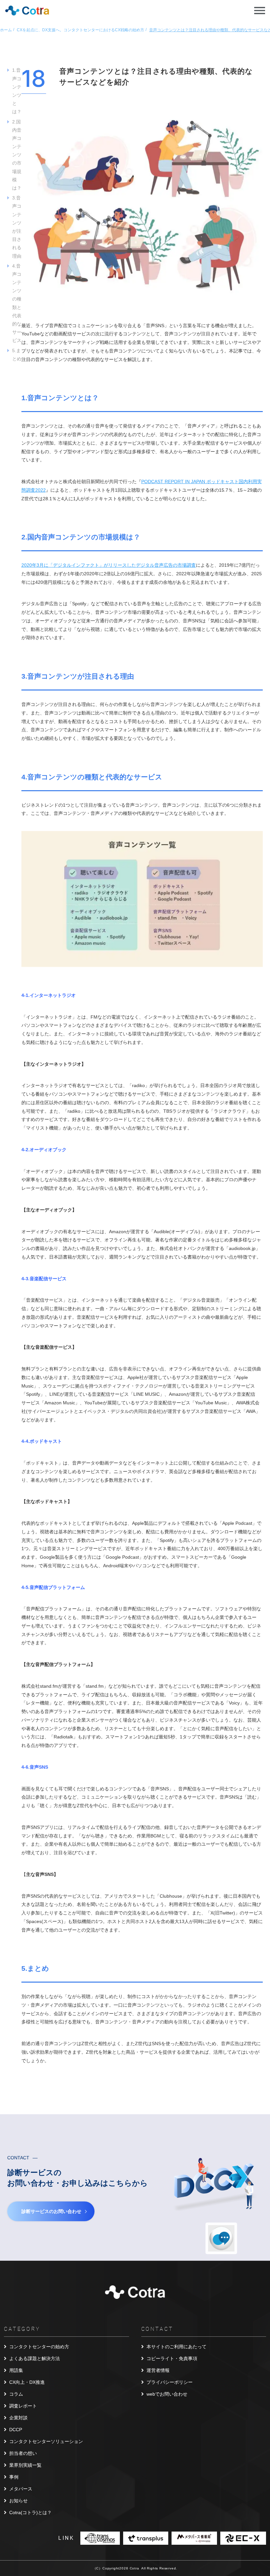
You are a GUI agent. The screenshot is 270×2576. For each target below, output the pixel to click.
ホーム (6, 30)
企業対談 (18, 2418)
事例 (14, 2477)
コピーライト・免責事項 (172, 2358)
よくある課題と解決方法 (35, 2358)
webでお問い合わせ (167, 2394)
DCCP (16, 2430)
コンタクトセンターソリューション (46, 2441)
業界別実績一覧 (25, 2465)
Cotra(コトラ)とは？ (30, 2512)
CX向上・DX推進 (27, 2382)
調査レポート (23, 2406)
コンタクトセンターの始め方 (39, 2347)
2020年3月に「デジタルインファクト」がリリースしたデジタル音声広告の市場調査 (109, 565)
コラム (16, 2394)
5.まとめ (17, 355)
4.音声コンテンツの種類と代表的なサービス (17, 303)
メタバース (21, 2489)
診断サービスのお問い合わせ (51, 2211)
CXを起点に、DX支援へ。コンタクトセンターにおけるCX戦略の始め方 (81, 30)
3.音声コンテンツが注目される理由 (17, 227)
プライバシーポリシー (170, 2382)
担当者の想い (23, 2453)
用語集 (16, 2370)
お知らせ (18, 2501)
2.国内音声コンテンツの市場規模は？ (17, 155)
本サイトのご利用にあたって (176, 2347)
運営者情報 (158, 2370)
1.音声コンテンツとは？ (17, 91)
